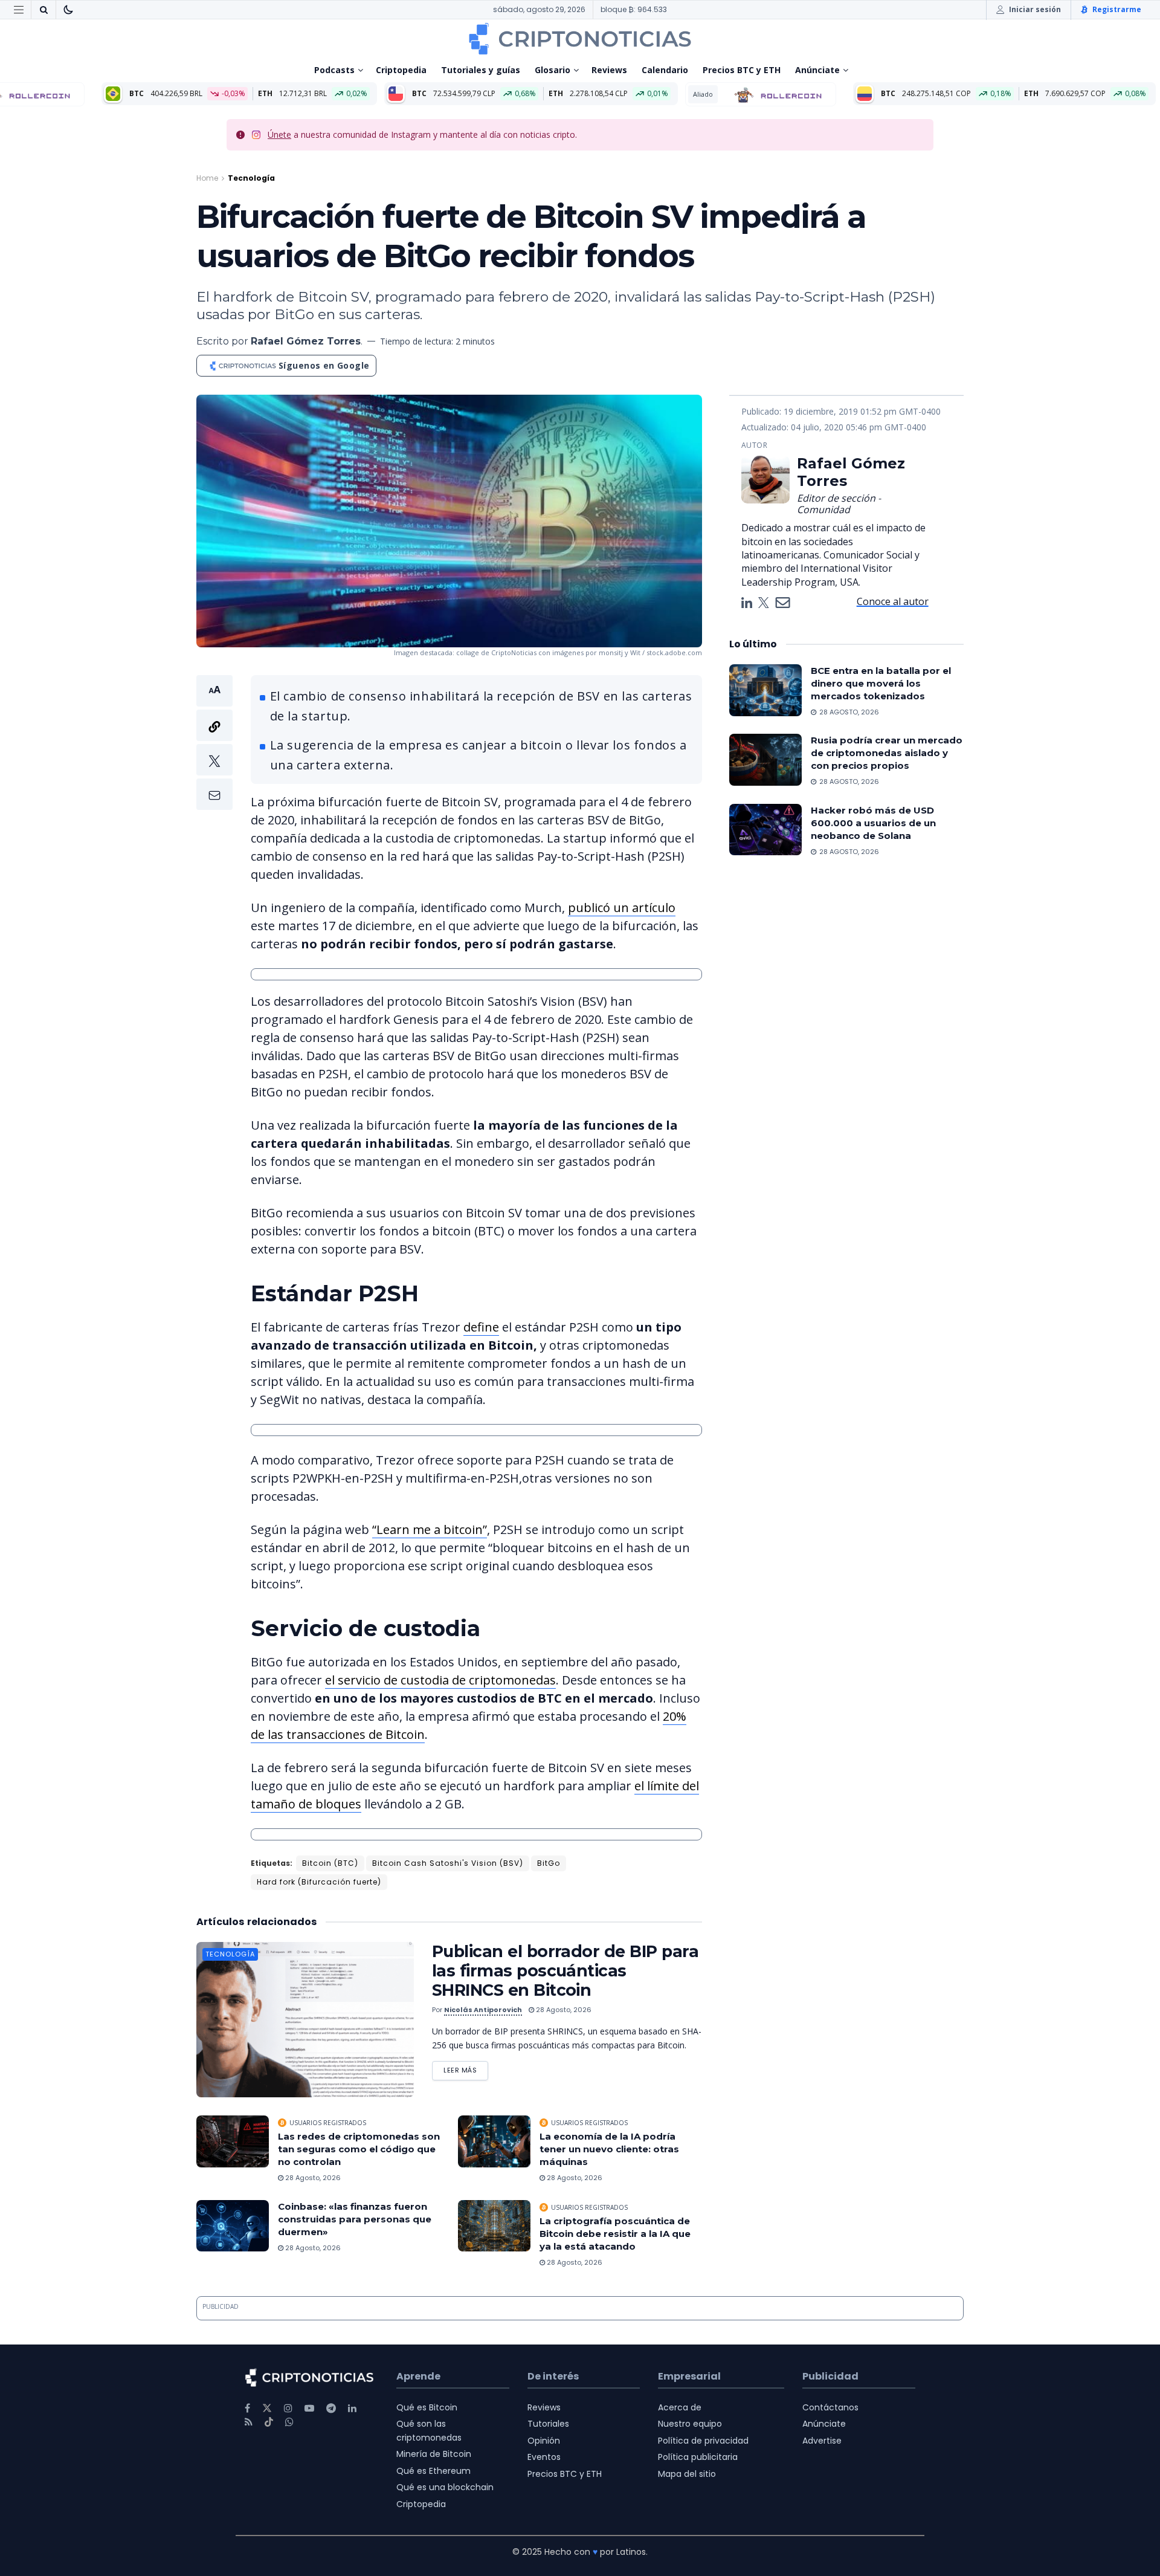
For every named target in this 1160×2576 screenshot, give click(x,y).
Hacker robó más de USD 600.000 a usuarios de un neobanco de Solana (873, 823)
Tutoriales (548, 2424)
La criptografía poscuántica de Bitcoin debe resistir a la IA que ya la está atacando (615, 2234)
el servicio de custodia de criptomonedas (440, 1680)
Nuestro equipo (690, 2424)
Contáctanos (830, 2407)
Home (207, 178)
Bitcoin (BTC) (330, 1863)
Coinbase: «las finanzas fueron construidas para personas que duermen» (355, 2219)
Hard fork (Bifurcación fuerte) (319, 1882)
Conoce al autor (893, 601)
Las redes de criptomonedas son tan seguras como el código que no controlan (359, 2149)
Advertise (822, 2441)
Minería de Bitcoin (434, 2454)
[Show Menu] (19, 10)
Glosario (553, 70)
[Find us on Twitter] (267, 2408)
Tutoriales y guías (481, 70)
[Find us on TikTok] (269, 2422)
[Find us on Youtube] (309, 2408)
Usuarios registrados (328, 2123)
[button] (214, 743)
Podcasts (334, 70)
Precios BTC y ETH (742, 70)
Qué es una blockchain (445, 2487)
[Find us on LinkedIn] (352, 2408)
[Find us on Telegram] (331, 2408)
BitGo (549, 1863)
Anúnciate (817, 70)
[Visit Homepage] (580, 39)
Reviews (609, 70)
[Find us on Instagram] (288, 2408)
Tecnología (251, 178)
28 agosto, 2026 (563, 2010)
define (481, 1327)
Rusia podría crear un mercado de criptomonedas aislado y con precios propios (887, 753)
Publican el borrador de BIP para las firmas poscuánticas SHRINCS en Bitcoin (565, 1971)
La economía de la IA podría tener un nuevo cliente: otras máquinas (609, 2149)
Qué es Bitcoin (427, 2407)
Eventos (544, 2457)
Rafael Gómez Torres (306, 341)
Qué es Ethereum (433, 2471)
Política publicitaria (698, 2457)
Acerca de (680, 2407)
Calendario (665, 70)
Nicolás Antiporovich (483, 2010)
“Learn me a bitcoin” (430, 1529)
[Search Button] (43, 10)
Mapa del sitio (687, 2474)
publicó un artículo (622, 908)
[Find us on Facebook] (247, 2408)
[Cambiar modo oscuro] (68, 10)
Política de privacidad (703, 2441)
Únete (279, 134)
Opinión (544, 2441)
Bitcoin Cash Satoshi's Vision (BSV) (448, 1863)
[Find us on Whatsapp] (289, 2422)
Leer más (466, 2068)
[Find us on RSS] (249, 2422)
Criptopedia (401, 70)
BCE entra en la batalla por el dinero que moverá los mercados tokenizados (881, 683)
